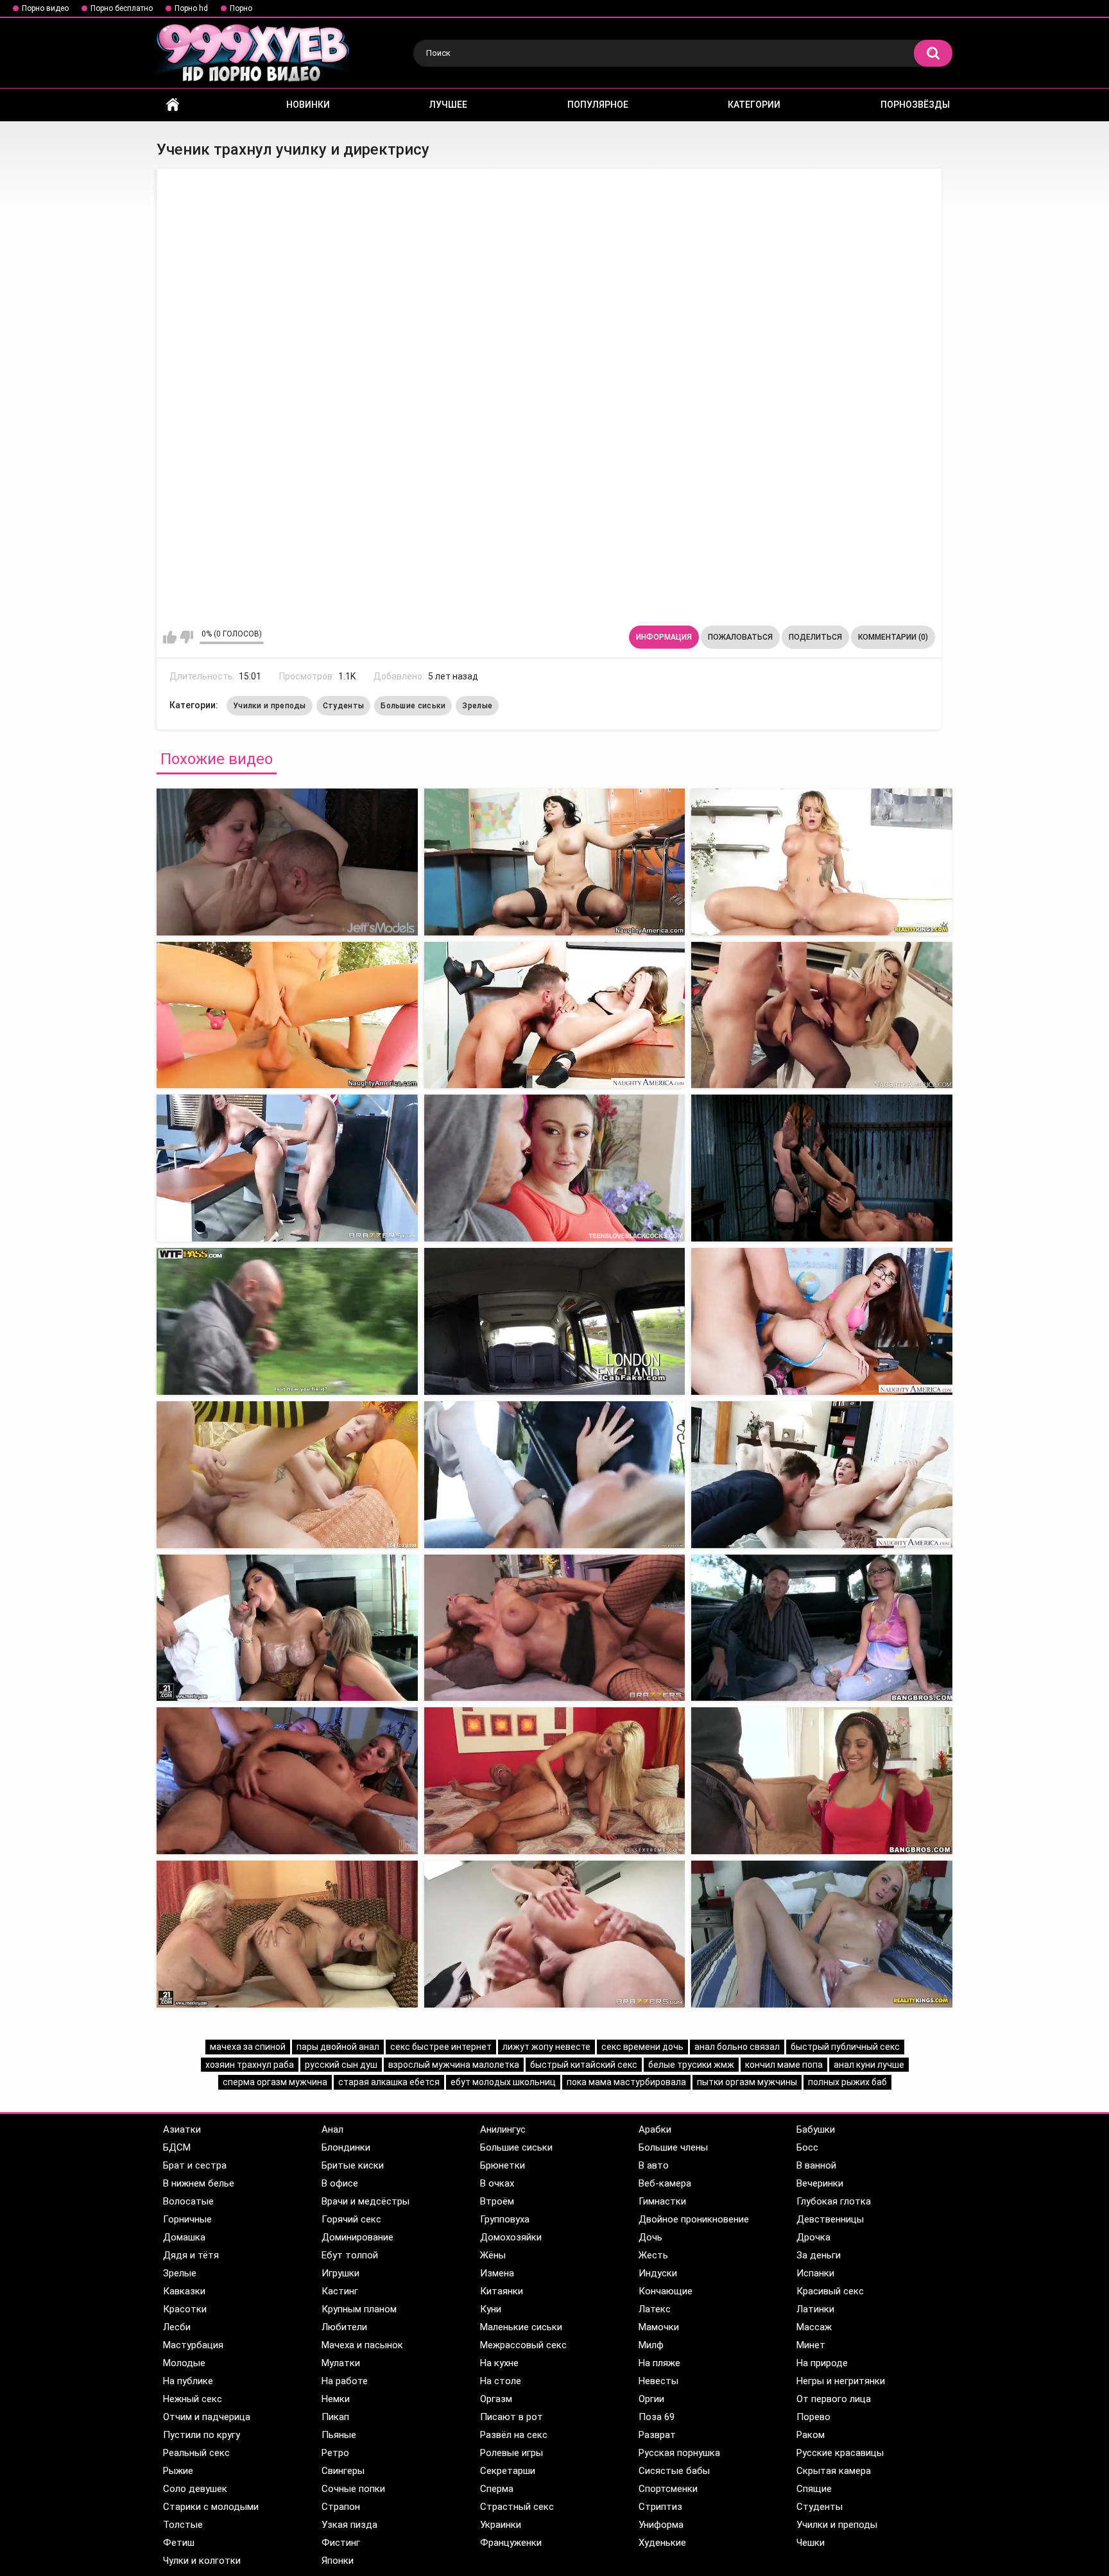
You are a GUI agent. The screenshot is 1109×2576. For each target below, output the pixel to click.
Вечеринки (820, 2183)
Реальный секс (196, 2453)
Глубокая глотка (834, 2201)
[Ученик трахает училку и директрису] (287, 862)
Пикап (335, 2417)
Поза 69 (657, 2417)
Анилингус (503, 2129)
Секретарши (508, 2471)
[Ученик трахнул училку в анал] (555, 1015)
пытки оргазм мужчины (747, 2082)
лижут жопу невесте (546, 2047)
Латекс (655, 2309)
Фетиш (179, 2543)
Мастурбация (193, 2345)
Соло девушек (195, 2489)
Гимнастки (662, 2201)
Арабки (655, 2129)
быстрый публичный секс (845, 2047)
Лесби (177, 2327)
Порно (241, 8)
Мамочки (659, 2327)
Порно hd (191, 8)
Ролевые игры (512, 2453)
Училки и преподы (270, 706)
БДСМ (177, 2147)
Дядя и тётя (191, 2255)
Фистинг (341, 2543)
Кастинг (340, 2291)
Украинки (501, 2525)
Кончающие (666, 2291)
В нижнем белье (199, 2183)
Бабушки (816, 2129)
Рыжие (178, 2471)
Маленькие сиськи (521, 2327)
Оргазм (496, 2399)
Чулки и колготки (202, 2561)
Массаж (814, 2327)
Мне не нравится (186, 637)
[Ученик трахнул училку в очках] (287, 1015)
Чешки (811, 2543)
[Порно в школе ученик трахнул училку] (822, 1321)
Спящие (814, 2489)
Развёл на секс (514, 2435)
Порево (813, 2417)
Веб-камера (665, 2183)
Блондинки (346, 2147)
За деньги (819, 2255)
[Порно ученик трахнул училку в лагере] (287, 1934)
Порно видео (45, 8)
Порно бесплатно (122, 8)
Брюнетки (503, 2165)
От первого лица (834, 2399)
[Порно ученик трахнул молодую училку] (287, 1781)
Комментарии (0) (893, 637)
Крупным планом (359, 2309)
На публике (188, 2381)
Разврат (657, 2435)
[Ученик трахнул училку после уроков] (555, 1628)
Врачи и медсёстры (365, 2201)
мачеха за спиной (248, 2047)
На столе (501, 2381)
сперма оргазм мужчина (275, 2082)
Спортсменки (668, 2489)
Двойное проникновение (694, 2219)
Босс (807, 2147)
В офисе (340, 2183)
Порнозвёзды (915, 105)
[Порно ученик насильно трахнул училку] (555, 1475)
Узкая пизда (349, 2525)
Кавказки (184, 2291)
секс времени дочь (642, 2047)
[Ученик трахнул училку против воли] (822, 1475)
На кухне (499, 2363)
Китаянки (502, 2291)
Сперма (497, 2489)
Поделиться (815, 637)
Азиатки (182, 2129)
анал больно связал (737, 2047)
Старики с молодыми (211, 2507)
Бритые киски (353, 2165)
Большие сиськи (413, 706)
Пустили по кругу (202, 2435)
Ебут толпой (350, 2255)
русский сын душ (341, 2065)
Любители (344, 2327)
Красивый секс (830, 2291)
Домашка (184, 2237)
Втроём (497, 2201)
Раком (811, 2435)
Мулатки (341, 2363)
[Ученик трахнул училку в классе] (555, 1168)
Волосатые (188, 2201)
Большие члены (673, 2147)
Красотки (185, 2309)
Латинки (815, 2309)
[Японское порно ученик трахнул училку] (287, 1628)
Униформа (661, 2525)
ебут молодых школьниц (503, 2082)
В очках (497, 2183)
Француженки (511, 2543)
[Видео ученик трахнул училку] (822, 862)
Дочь (650, 2237)
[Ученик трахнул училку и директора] (822, 1015)
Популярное (598, 105)
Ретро (335, 2453)
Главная (173, 105)
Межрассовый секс (523, 2345)
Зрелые (477, 706)
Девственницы (830, 2219)
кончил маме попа (784, 2065)
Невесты (658, 2381)
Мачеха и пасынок (362, 2345)
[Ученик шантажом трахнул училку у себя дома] (822, 1934)
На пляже (659, 2363)
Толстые (183, 2525)
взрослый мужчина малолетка (454, 2065)
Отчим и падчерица (207, 2417)
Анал (332, 2129)
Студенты (343, 706)
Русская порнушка (679, 2453)
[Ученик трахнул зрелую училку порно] (822, 1781)
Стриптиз (660, 2507)
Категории (754, 105)
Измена (497, 2273)
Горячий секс (351, 2219)
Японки (338, 2561)
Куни (491, 2309)
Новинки (308, 105)
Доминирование (357, 2237)
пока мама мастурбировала (626, 2082)
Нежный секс (193, 2399)
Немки (336, 2399)
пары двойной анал (338, 2047)
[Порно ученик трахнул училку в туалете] (287, 1475)
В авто (654, 2165)
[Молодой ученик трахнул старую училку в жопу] (555, 1934)
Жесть (653, 2255)
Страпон (341, 2507)
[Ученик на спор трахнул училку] (287, 1321)
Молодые (184, 2363)
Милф (651, 2345)
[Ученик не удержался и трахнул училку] (287, 1168)
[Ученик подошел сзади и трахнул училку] (555, 1781)
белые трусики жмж (691, 2065)
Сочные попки (353, 2489)
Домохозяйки (511, 2237)
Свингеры (343, 2471)
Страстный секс (517, 2507)
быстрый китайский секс (584, 2065)
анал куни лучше (869, 2065)
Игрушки (340, 2273)
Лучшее (448, 105)
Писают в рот (512, 2417)
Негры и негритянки (841, 2381)
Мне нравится (170, 637)
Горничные (187, 2219)
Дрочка (813, 2237)
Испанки (815, 2273)
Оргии (651, 2399)
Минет (811, 2345)
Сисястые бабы (674, 2471)
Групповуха (505, 2219)
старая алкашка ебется (389, 2082)
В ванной (816, 2165)
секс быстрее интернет (441, 2047)
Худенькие (662, 2543)
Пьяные (339, 2435)
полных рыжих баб (847, 2082)
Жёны (493, 2255)
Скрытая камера (834, 2471)
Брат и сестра (195, 2165)
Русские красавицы (840, 2453)
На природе (822, 2363)
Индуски (658, 2273)
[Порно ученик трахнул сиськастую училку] (822, 1628)
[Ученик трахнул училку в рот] (555, 862)
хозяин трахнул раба (250, 2065)
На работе (345, 2381)
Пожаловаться (740, 637)
